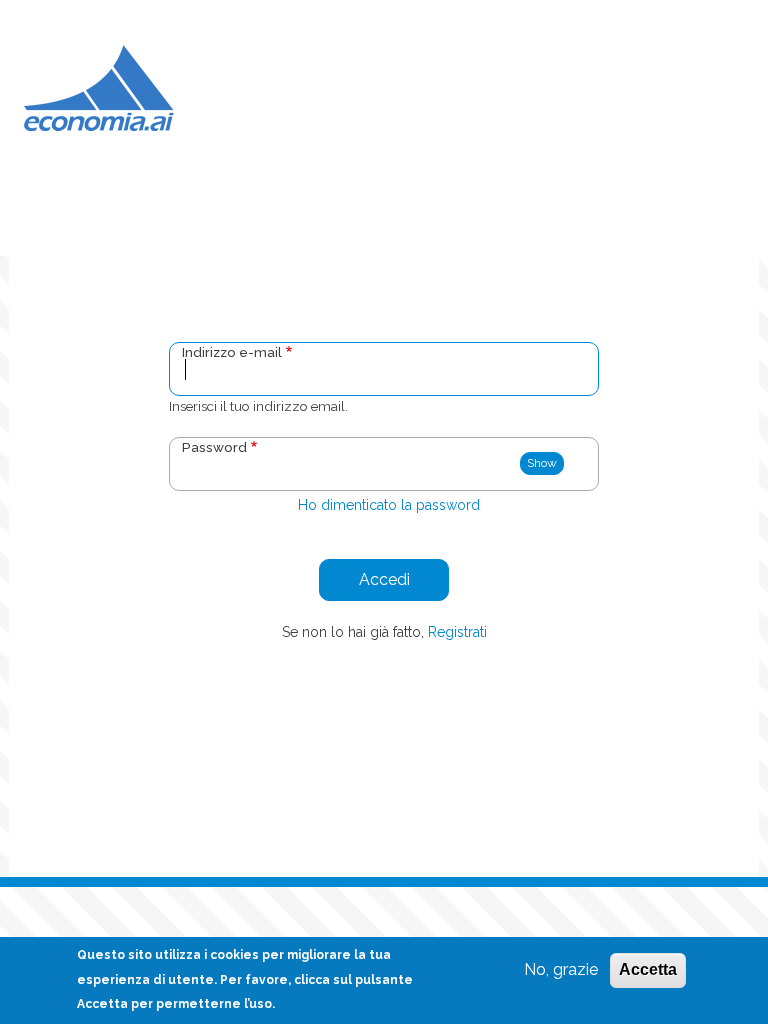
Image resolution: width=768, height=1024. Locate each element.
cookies (234, 955)
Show (542, 463)
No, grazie (561, 969)
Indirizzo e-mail (232, 352)
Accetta (648, 969)
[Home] (99, 86)
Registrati (457, 632)
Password (214, 447)
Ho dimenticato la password (389, 505)
